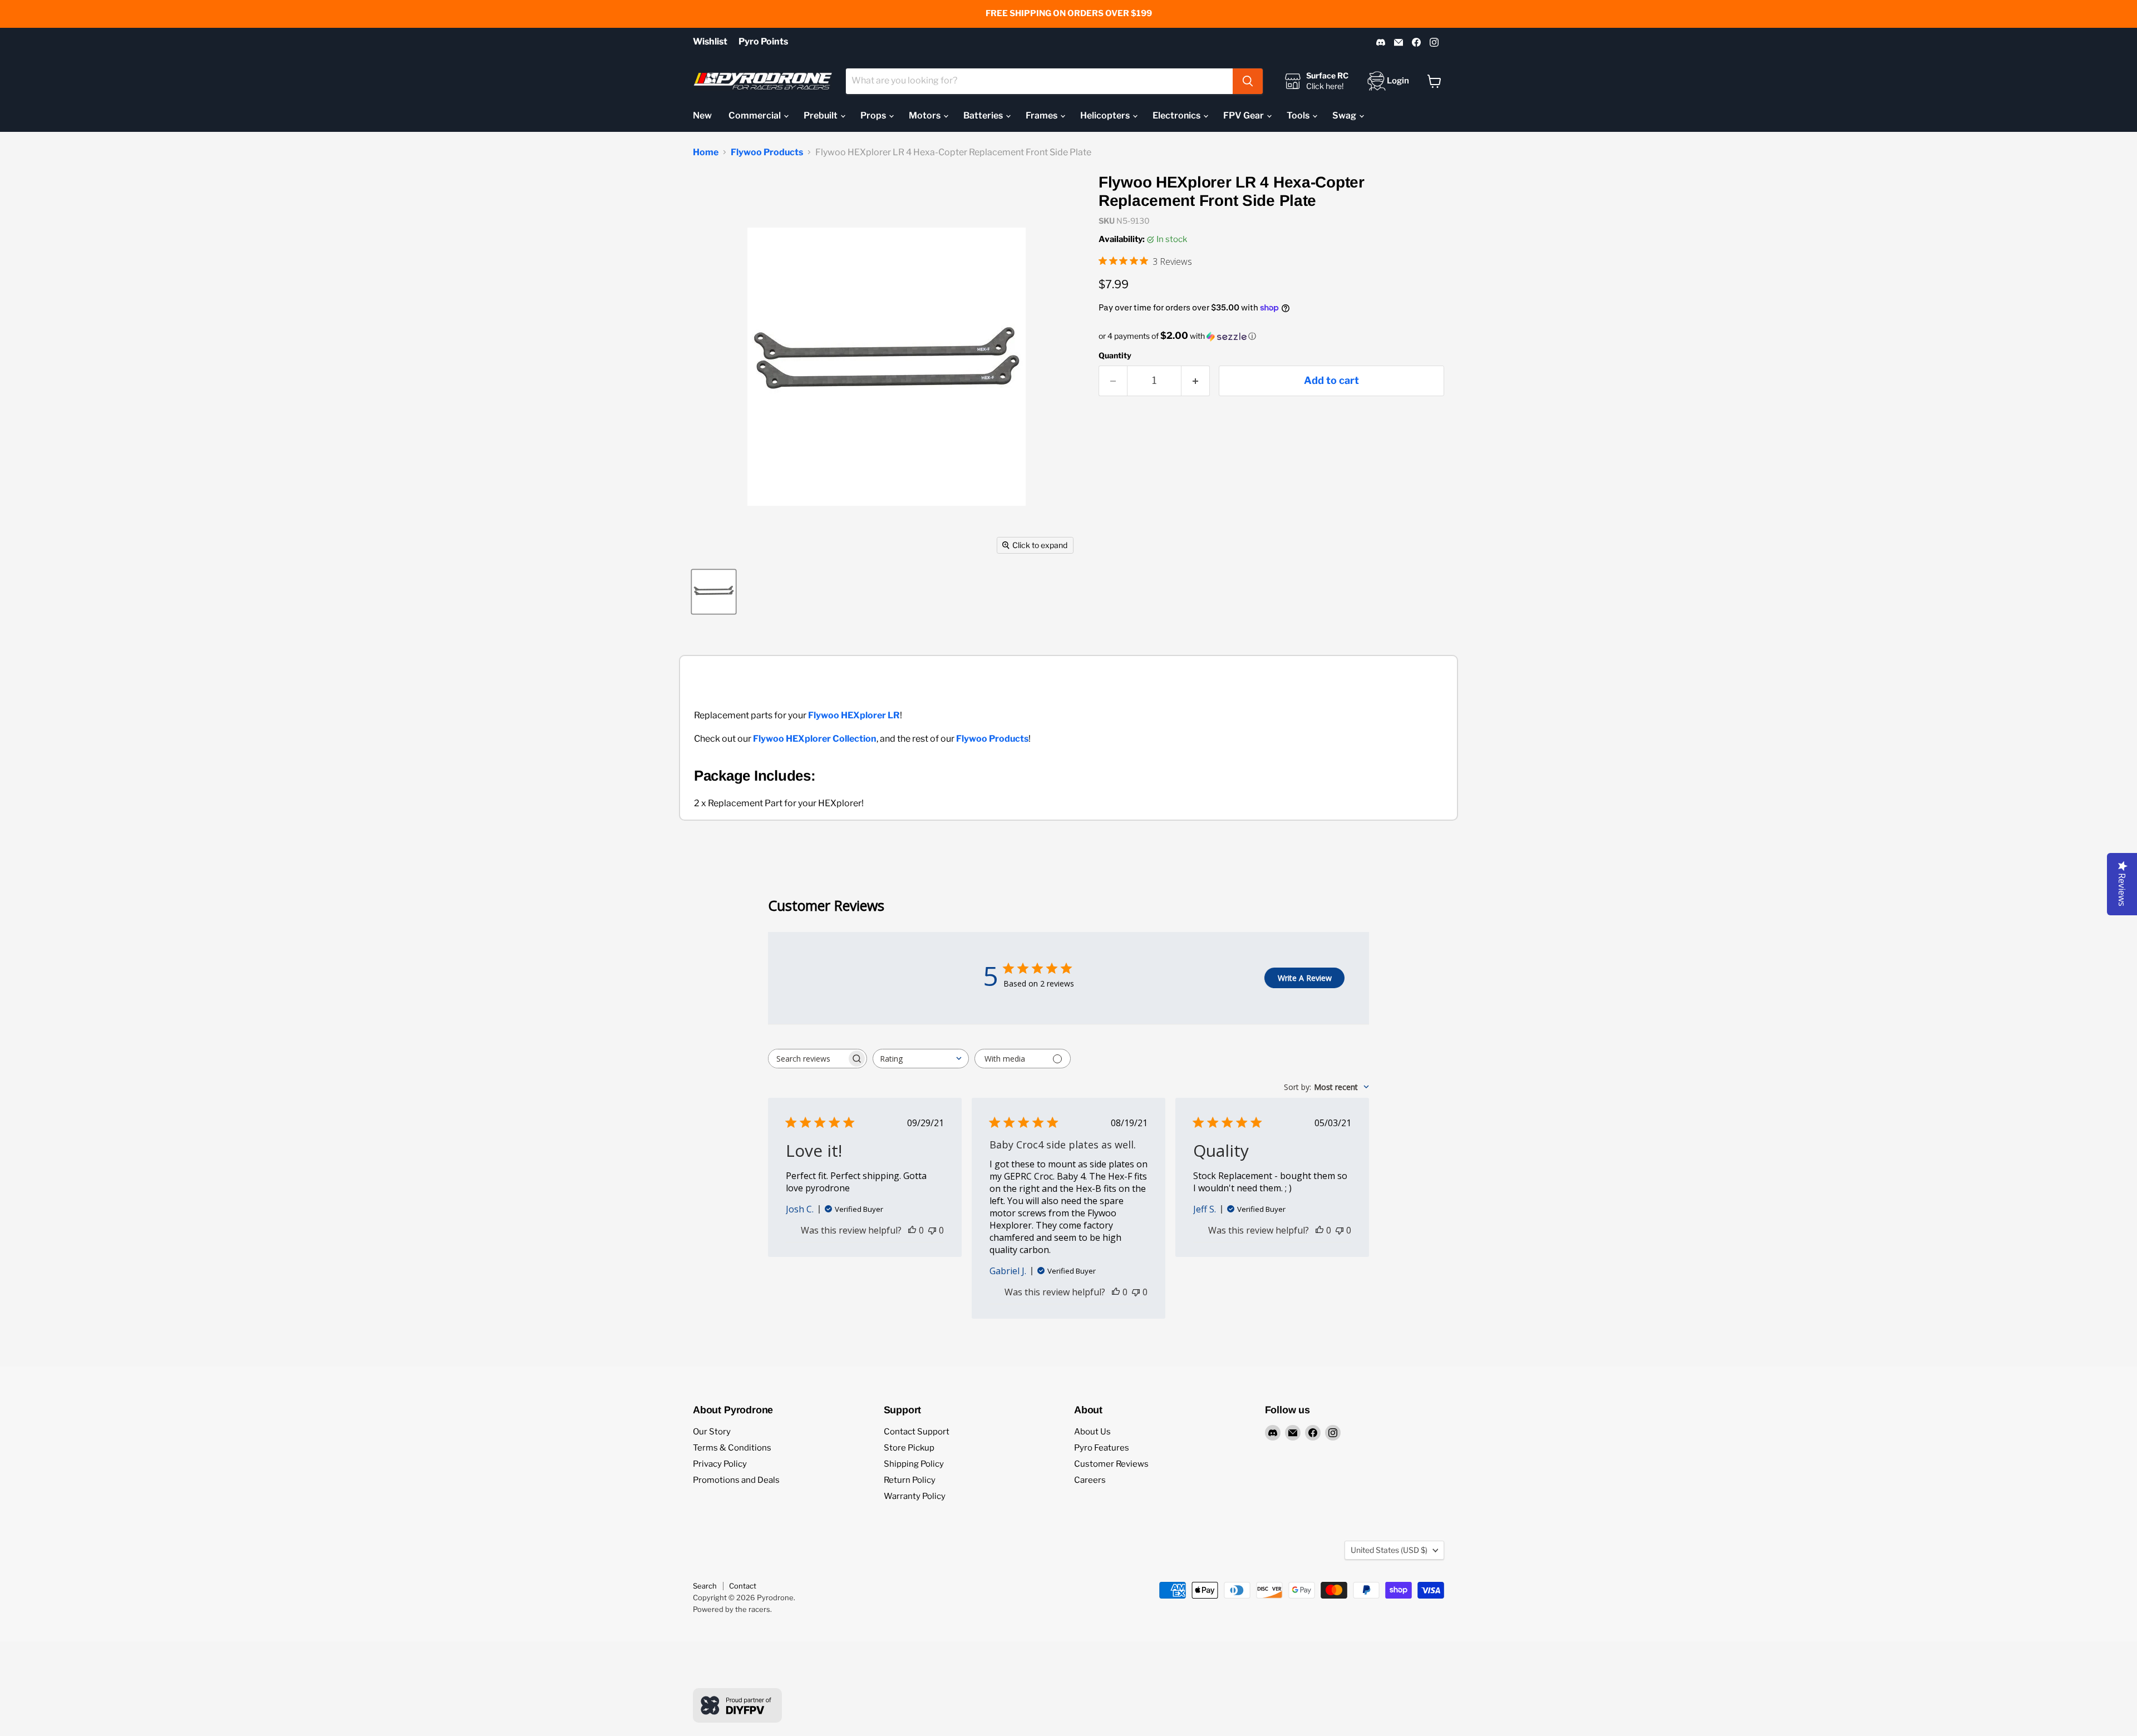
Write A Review (1305, 978)
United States (1389, 1550)
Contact (743, 1586)
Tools (1299, 115)
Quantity (1115, 356)
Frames (1042, 115)
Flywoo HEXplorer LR (854, 715)
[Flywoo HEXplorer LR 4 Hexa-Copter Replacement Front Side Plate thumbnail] (714, 592)
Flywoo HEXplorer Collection (815, 739)
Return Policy (910, 1480)
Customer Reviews (1111, 1464)
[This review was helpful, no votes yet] (912, 1230)
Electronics (1177, 115)
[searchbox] (807, 1059)
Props (874, 115)
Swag (1345, 115)
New (702, 115)
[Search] (1248, 81)
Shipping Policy (914, 1464)
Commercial (755, 115)
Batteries (984, 115)
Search (705, 1586)
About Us (1092, 1432)
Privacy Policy (720, 1464)
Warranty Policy (915, 1496)
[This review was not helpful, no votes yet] (932, 1230)
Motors (925, 115)
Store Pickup (909, 1448)
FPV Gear (1244, 115)
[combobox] (1039, 81)
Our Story (712, 1432)
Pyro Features (1102, 1448)
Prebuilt (821, 115)
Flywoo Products (767, 152)
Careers (1090, 1480)
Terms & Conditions (732, 1448)
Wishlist (710, 42)
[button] (1271, 336)
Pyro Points (763, 42)
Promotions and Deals (736, 1480)
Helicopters (1106, 115)
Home (706, 152)
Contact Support (917, 1432)
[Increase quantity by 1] (1196, 381)
